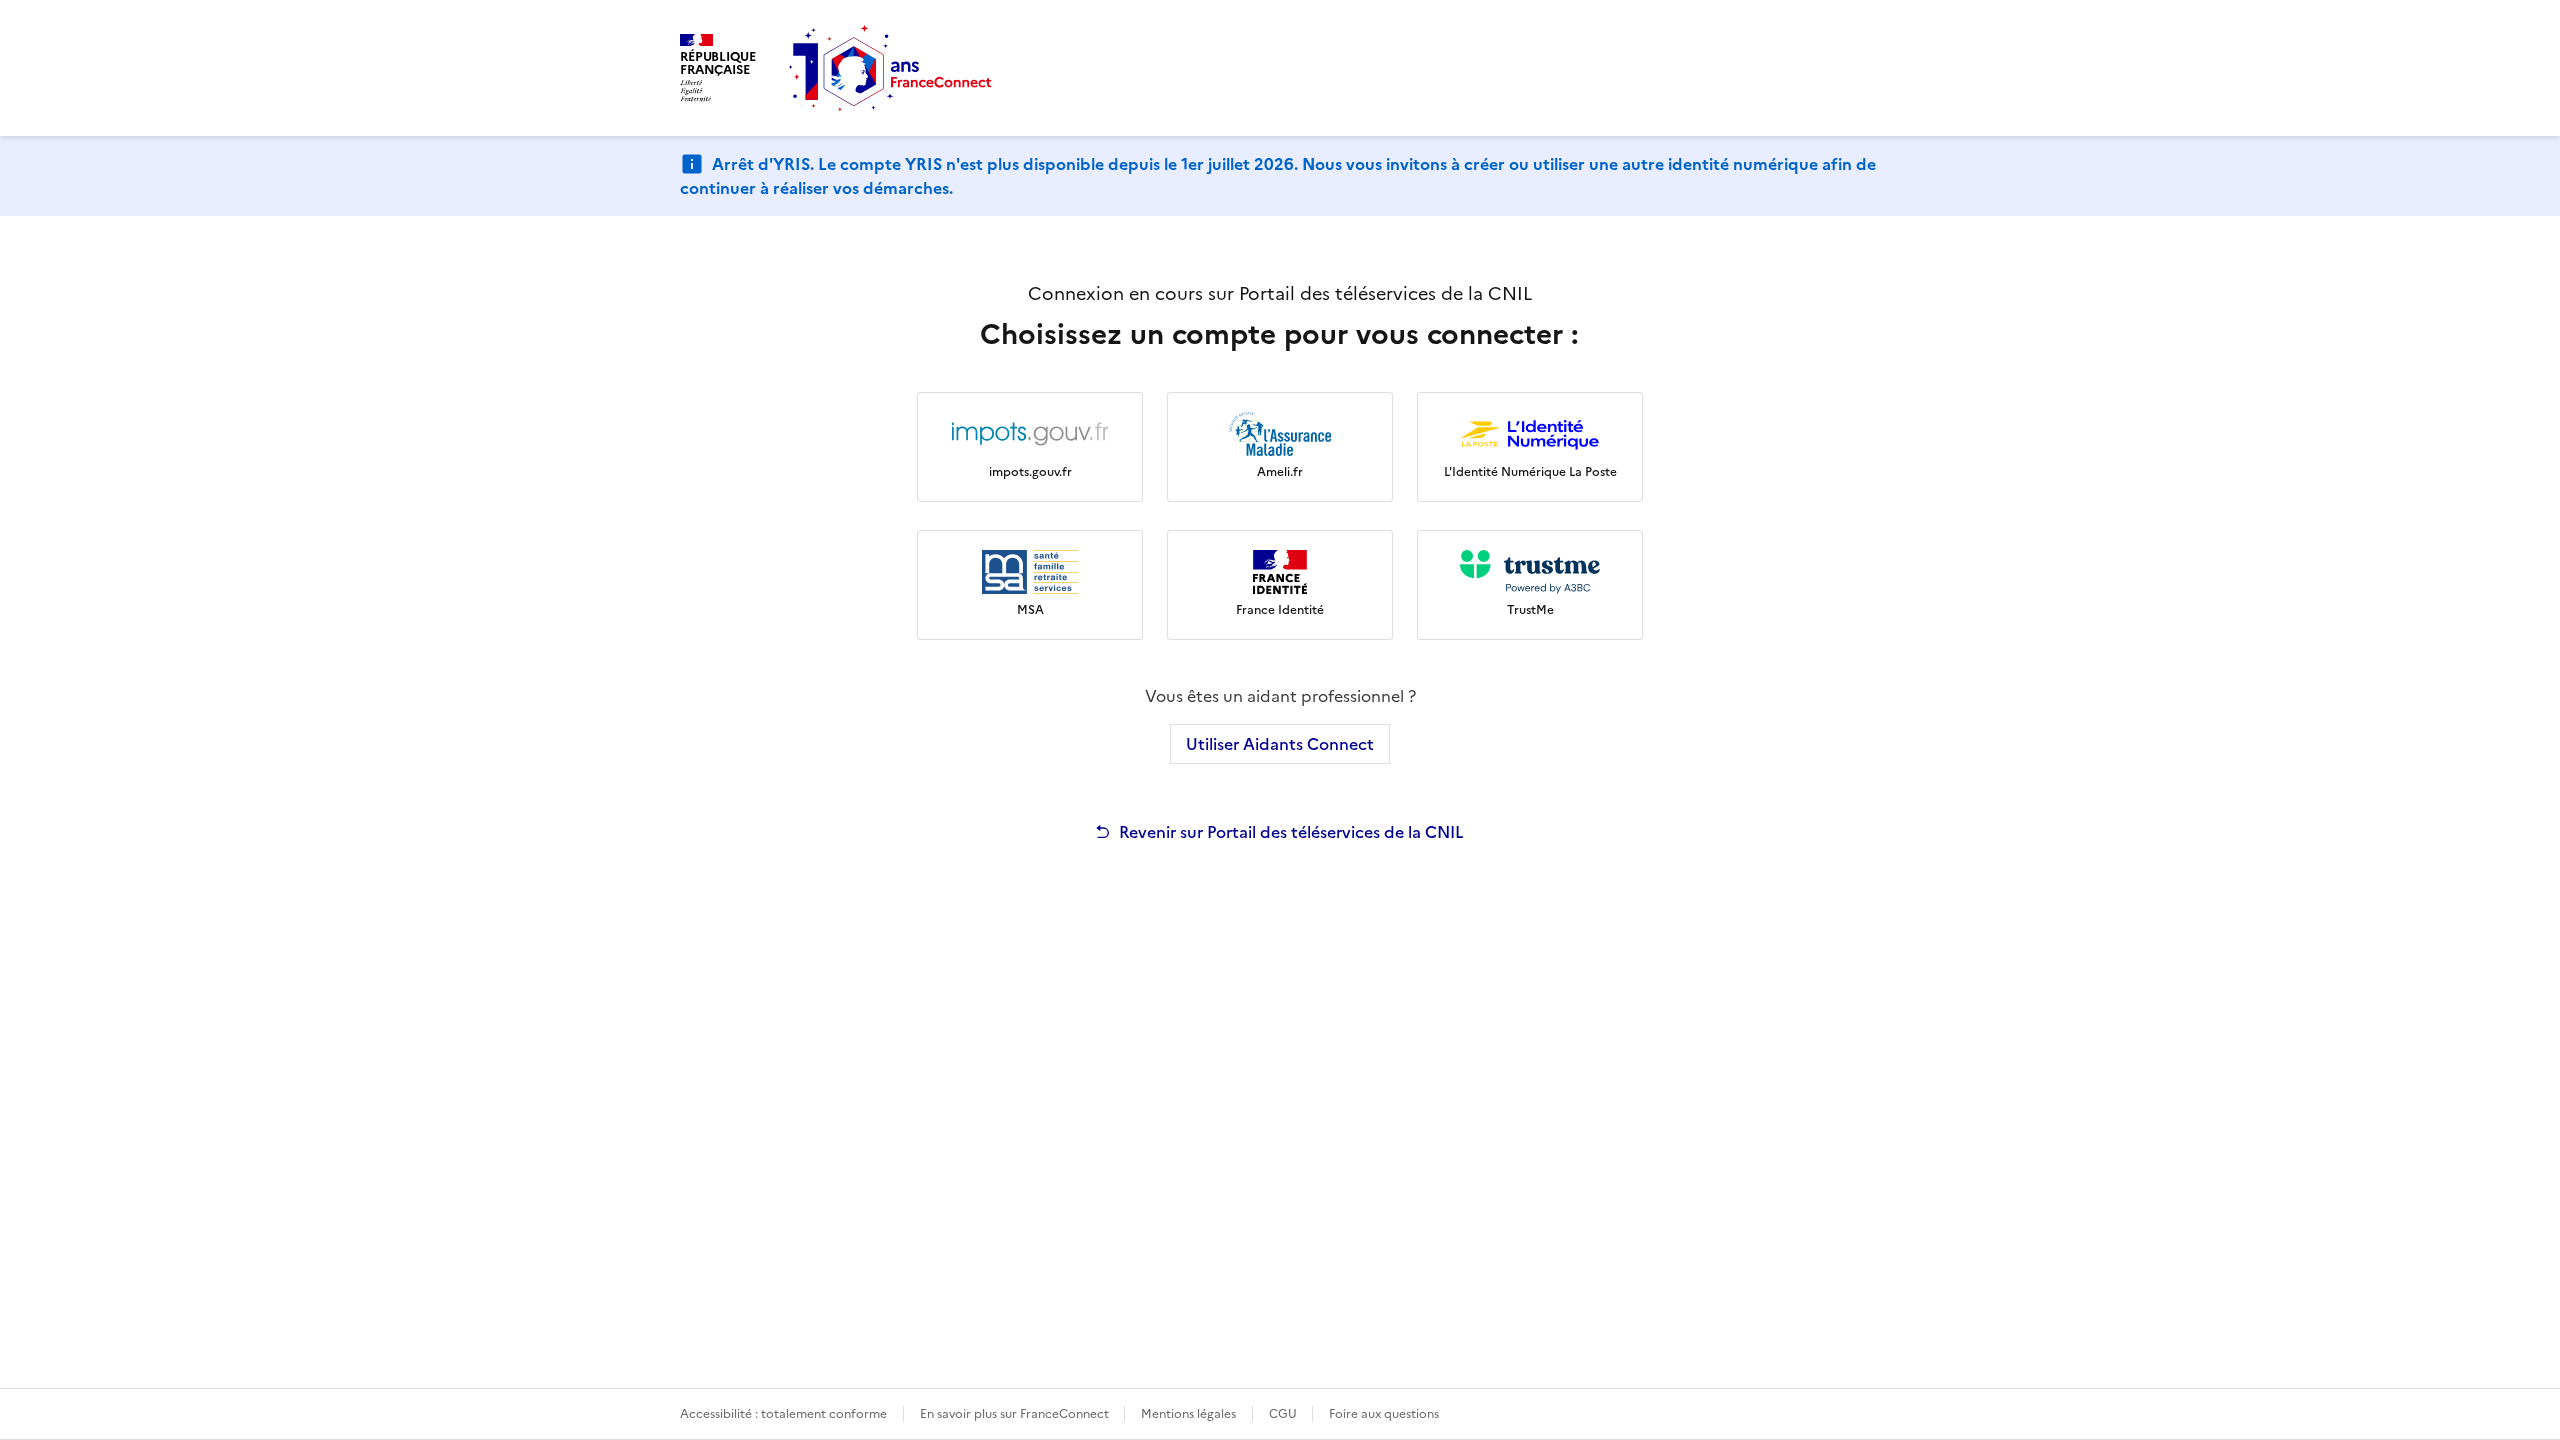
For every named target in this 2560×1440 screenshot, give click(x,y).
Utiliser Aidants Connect (1280, 744)
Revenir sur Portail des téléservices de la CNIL (1291, 832)
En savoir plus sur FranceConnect (1016, 1414)
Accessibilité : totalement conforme (783, 1414)
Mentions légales (1188, 1414)
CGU (1284, 1414)
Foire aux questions (1384, 1414)
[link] (1030, 447)
